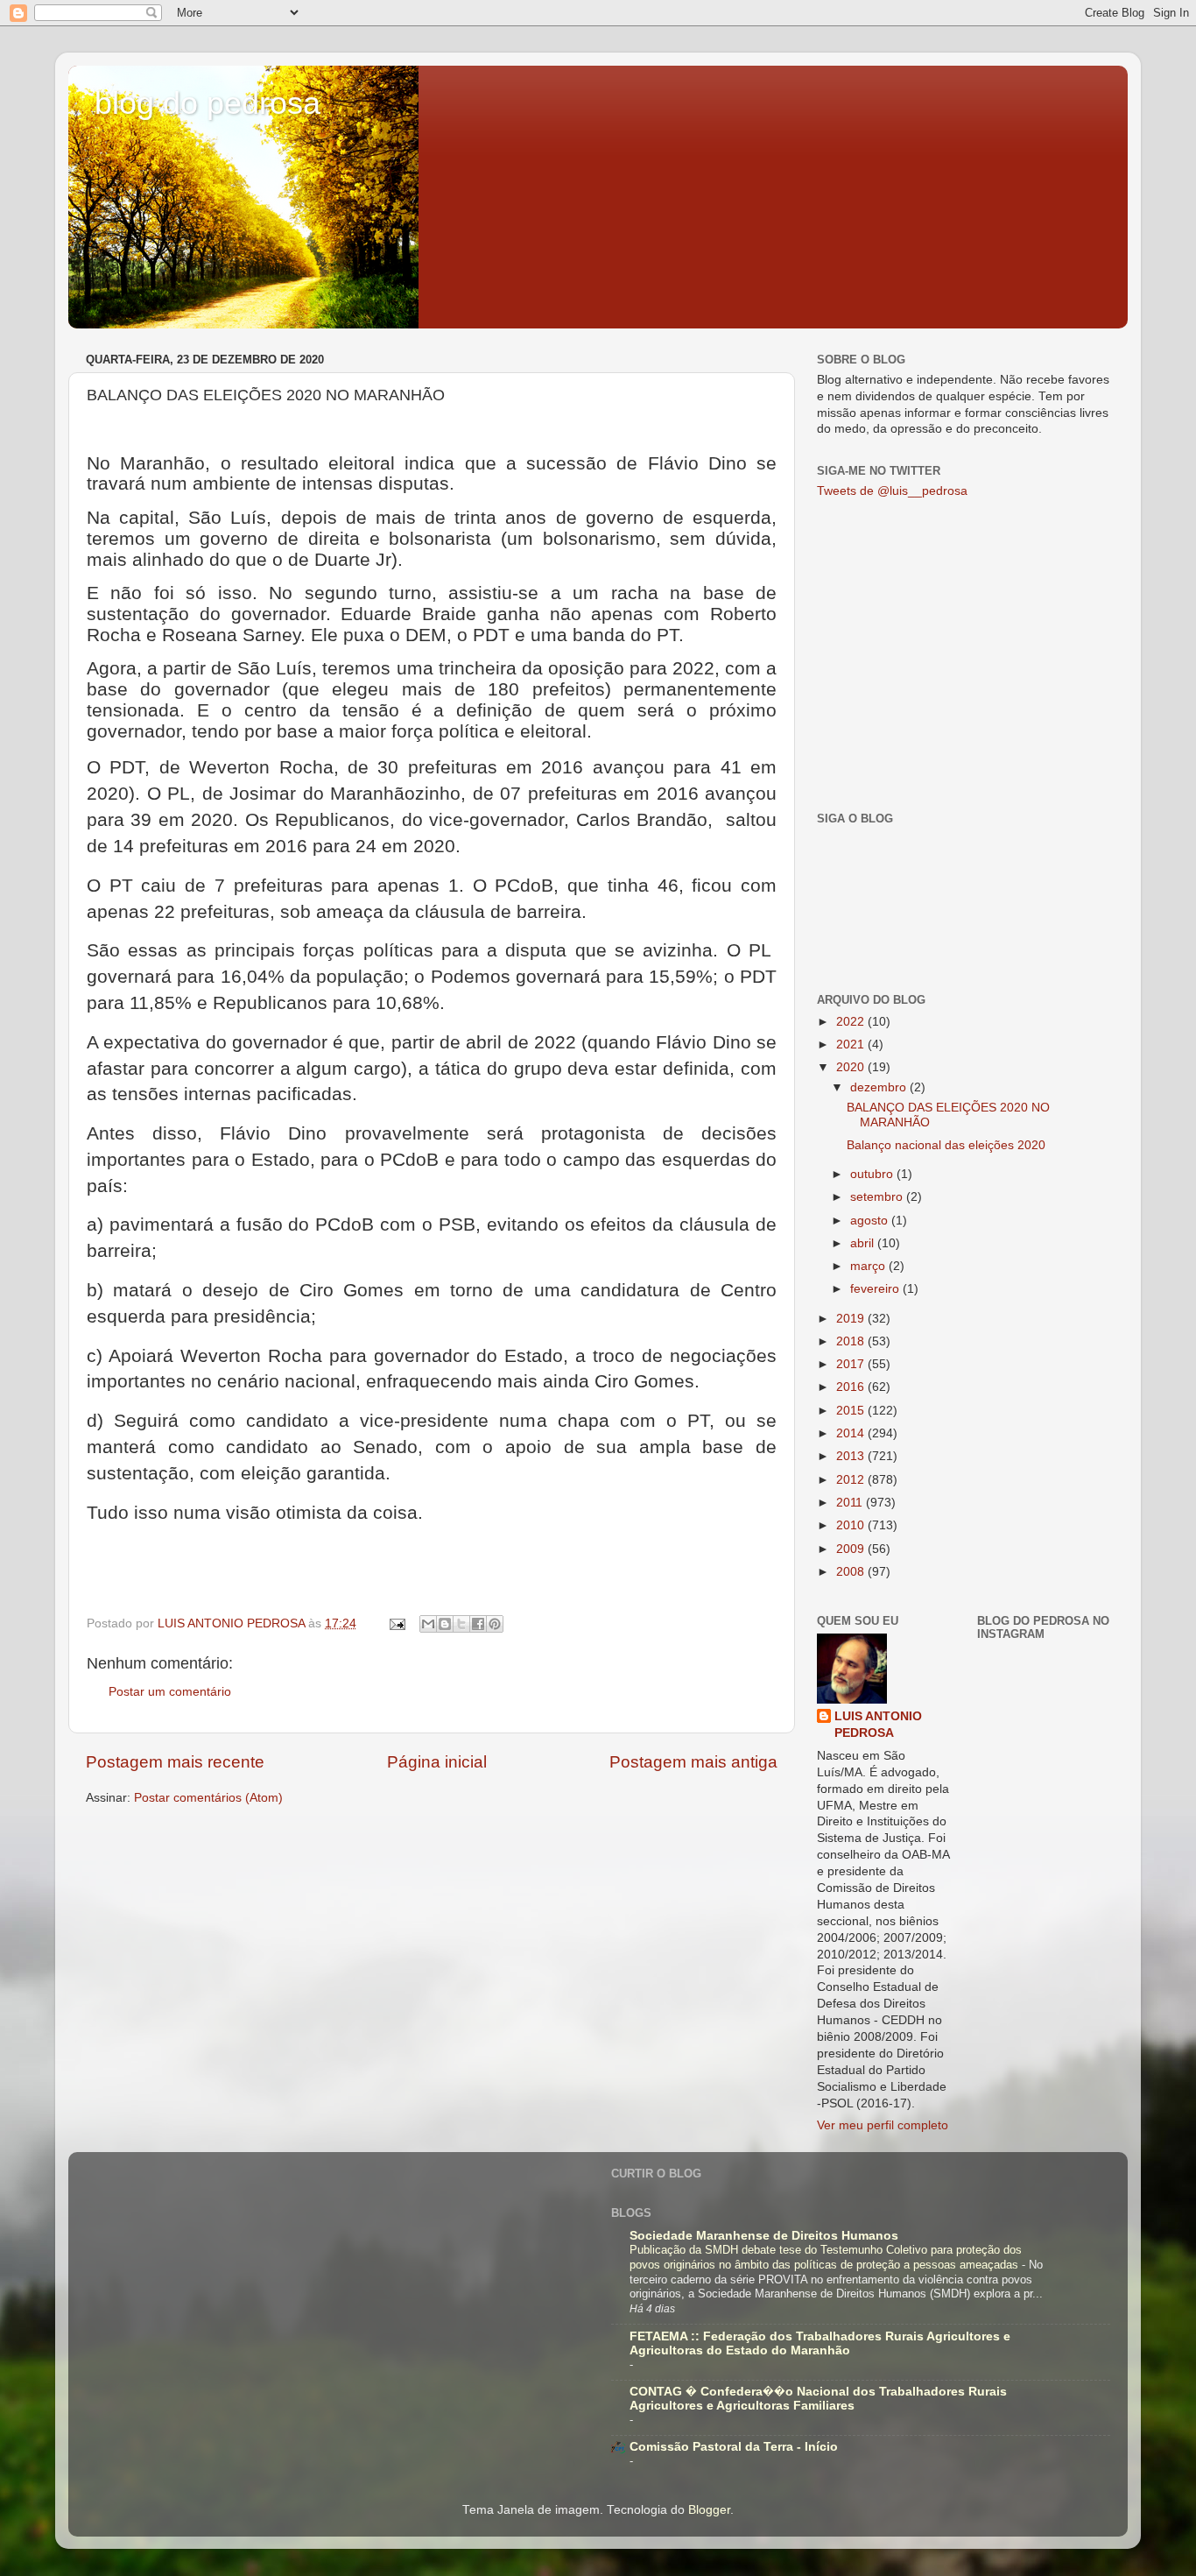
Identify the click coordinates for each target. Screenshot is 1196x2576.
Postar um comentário (170, 1692)
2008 (852, 1572)
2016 (852, 1387)
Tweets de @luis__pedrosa (892, 491)
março (869, 1266)
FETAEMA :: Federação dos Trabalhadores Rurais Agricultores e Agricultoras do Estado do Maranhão (820, 2343)
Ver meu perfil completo (883, 2125)
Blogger (709, 2510)
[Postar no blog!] (445, 1624)
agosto (871, 1221)
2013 (852, 1456)
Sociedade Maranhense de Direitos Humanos (764, 2236)
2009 (852, 1549)
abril (864, 1243)
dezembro (880, 1087)
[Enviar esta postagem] (396, 1623)
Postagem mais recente (175, 1762)
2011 (851, 1503)
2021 (852, 1045)
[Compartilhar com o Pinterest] (495, 1624)
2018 (852, 1341)
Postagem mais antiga (693, 1762)
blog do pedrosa (208, 103)
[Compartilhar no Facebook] (478, 1624)
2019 (852, 1319)
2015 (852, 1411)
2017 (852, 1364)
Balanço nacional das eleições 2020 (946, 1145)
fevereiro (876, 1289)
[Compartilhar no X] (461, 1624)
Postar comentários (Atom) (208, 1798)
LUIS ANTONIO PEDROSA (878, 1725)
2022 (852, 1022)
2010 (852, 1525)
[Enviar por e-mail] (428, 1624)
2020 (852, 1067)
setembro (878, 1197)
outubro (873, 1174)
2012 (852, 1480)
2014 (852, 1433)
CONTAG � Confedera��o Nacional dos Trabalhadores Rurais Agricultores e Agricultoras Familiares (818, 2399)
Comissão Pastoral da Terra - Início (734, 2447)
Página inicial (437, 1762)
